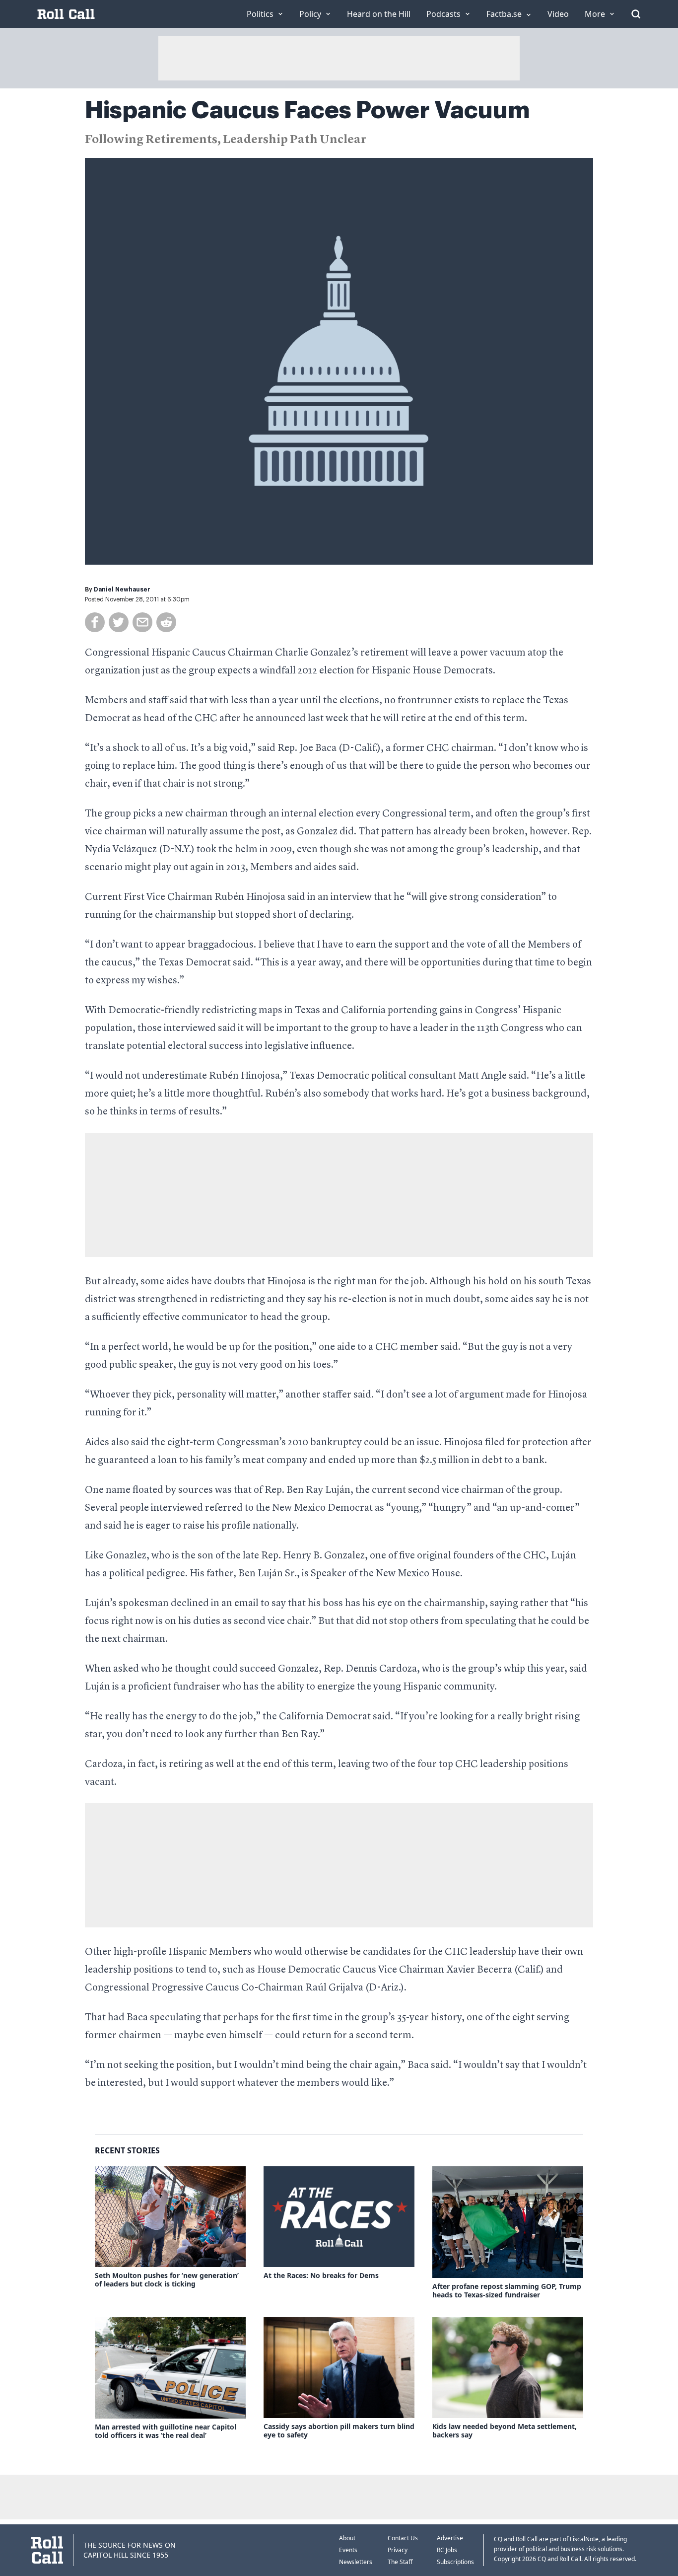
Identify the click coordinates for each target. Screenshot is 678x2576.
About (347, 2538)
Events (348, 2550)
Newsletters (356, 2562)
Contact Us (403, 2538)
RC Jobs (447, 2550)
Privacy (398, 2550)
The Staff (400, 2562)
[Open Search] (636, 14)
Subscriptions (455, 2562)
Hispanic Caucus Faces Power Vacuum (307, 110)
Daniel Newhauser (122, 589)
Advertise (450, 2538)
